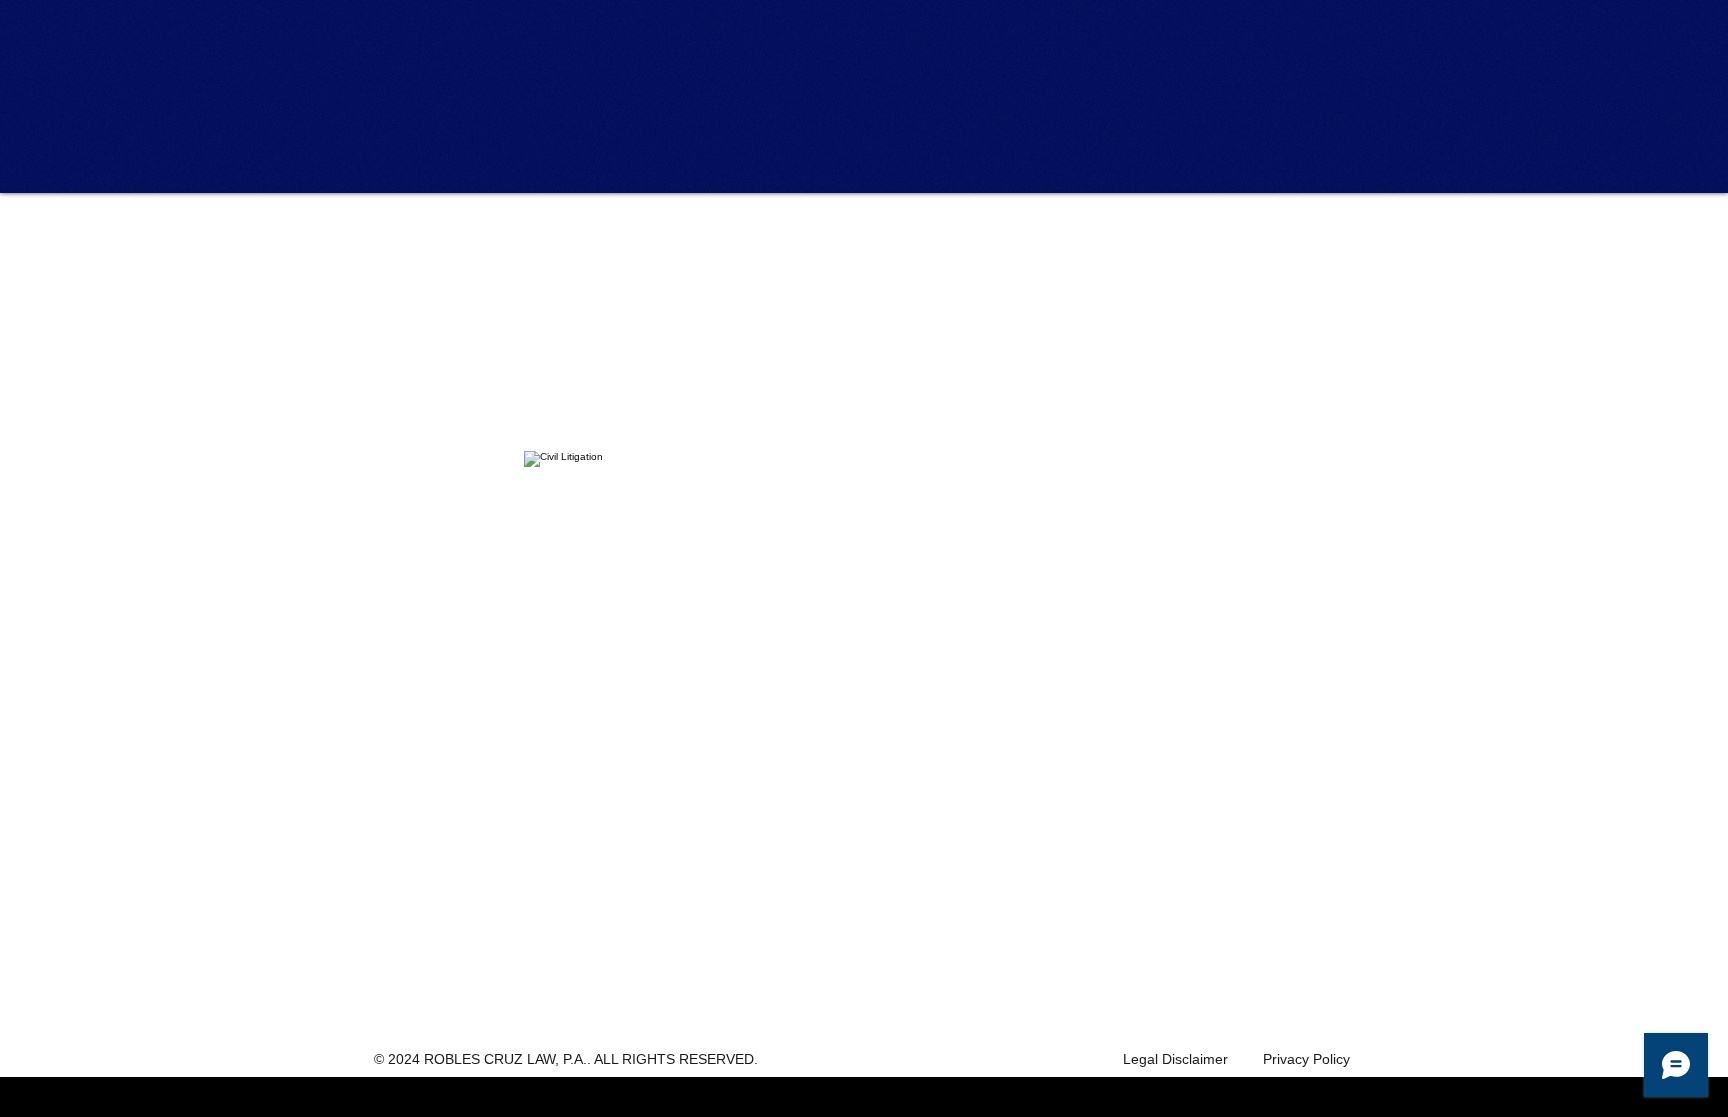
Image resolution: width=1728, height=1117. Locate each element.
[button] (591, 243)
